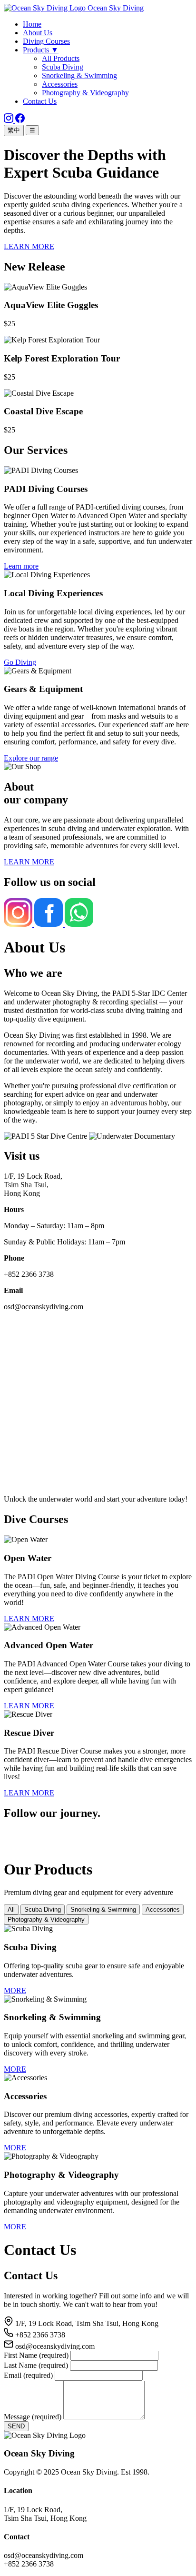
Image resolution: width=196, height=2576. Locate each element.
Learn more (21, 566)
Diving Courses (46, 41)
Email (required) (28, 2375)
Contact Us (40, 101)
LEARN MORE (29, 246)
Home (32, 24)
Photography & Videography (85, 93)
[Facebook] (20, 120)
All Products (61, 58)
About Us (38, 33)
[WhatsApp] (79, 924)
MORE (15, 1990)
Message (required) (33, 2417)
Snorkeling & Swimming (79, 75)
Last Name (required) (36, 2365)
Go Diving (20, 662)
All (11, 1909)
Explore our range (31, 758)
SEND (16, 2426)
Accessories (60, 84)
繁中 (14, 130)
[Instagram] (10, 120)
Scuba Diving (63, 67)
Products (41, 50)
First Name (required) (36, 2355)
